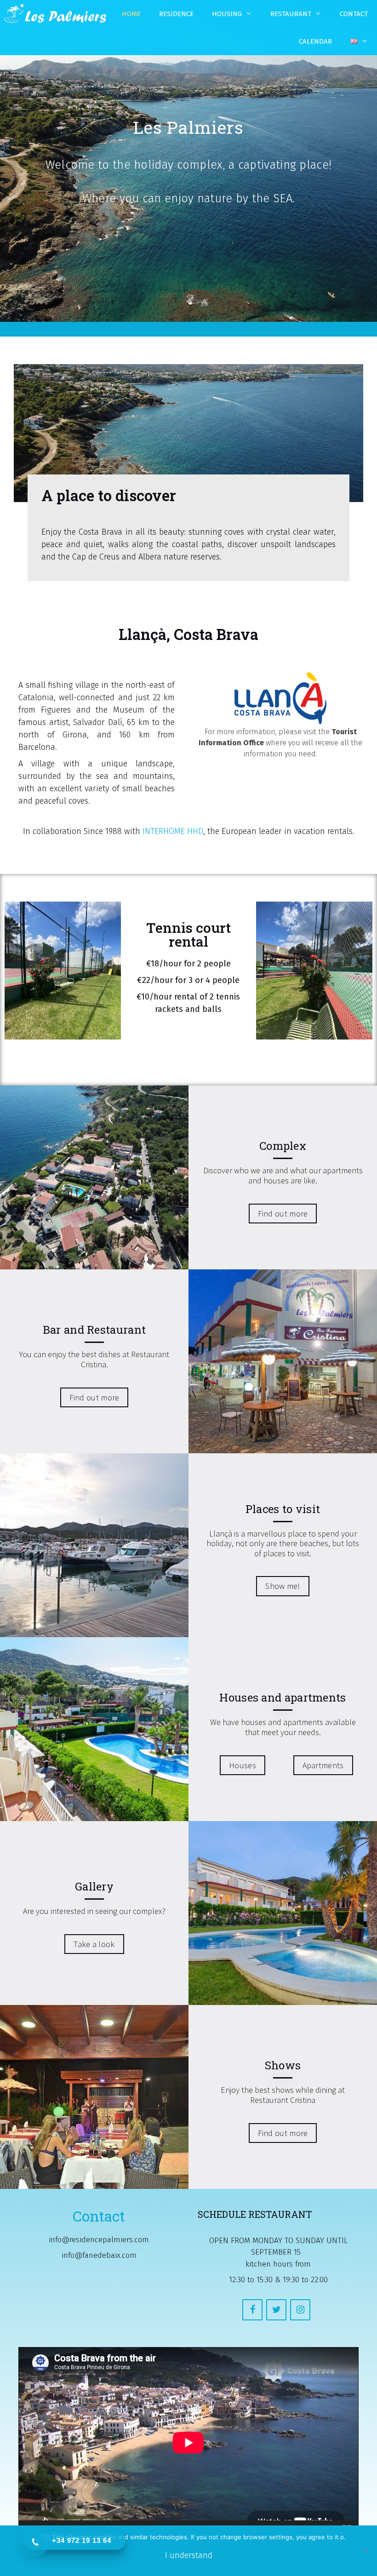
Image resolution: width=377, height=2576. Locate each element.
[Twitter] (276, 2310)
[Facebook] (252, 2310)
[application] (188, 2443)
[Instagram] (300, 2310)
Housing (227, 14)
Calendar (315, 41)
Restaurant (291, 14)
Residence (176, 14)
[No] (366, 2551)
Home (131, 14)
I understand (189, 2555)
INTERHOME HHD (173, 831)
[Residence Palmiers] (55, 14)
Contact (354, 14)
